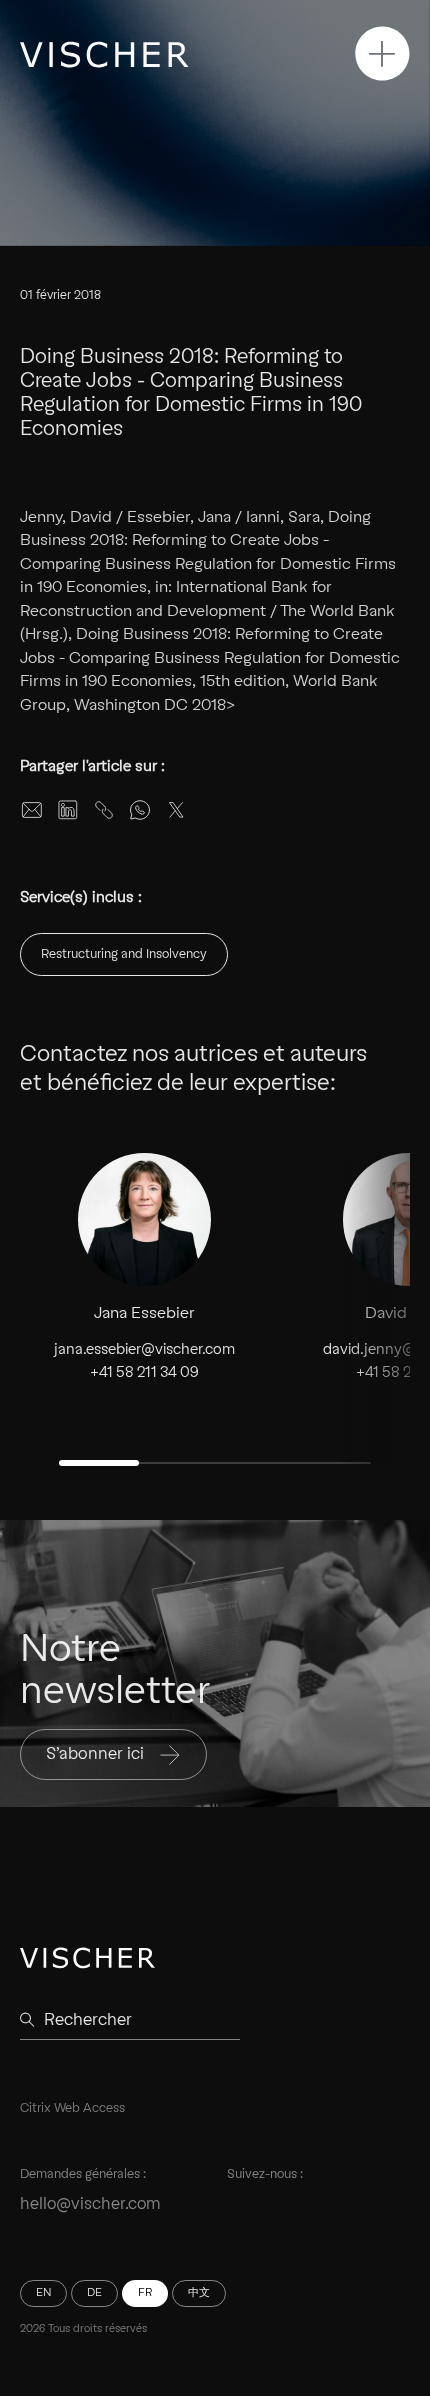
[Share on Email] (32, 810)
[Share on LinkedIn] (68, 810)
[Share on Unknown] (104, 810)
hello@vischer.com (90, 2203)
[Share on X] (176, 810)
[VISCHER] (104, 54)
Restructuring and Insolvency (124, 953)
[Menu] (382, 53)
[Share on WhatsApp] (140, 810)
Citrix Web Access (72, 2107)
